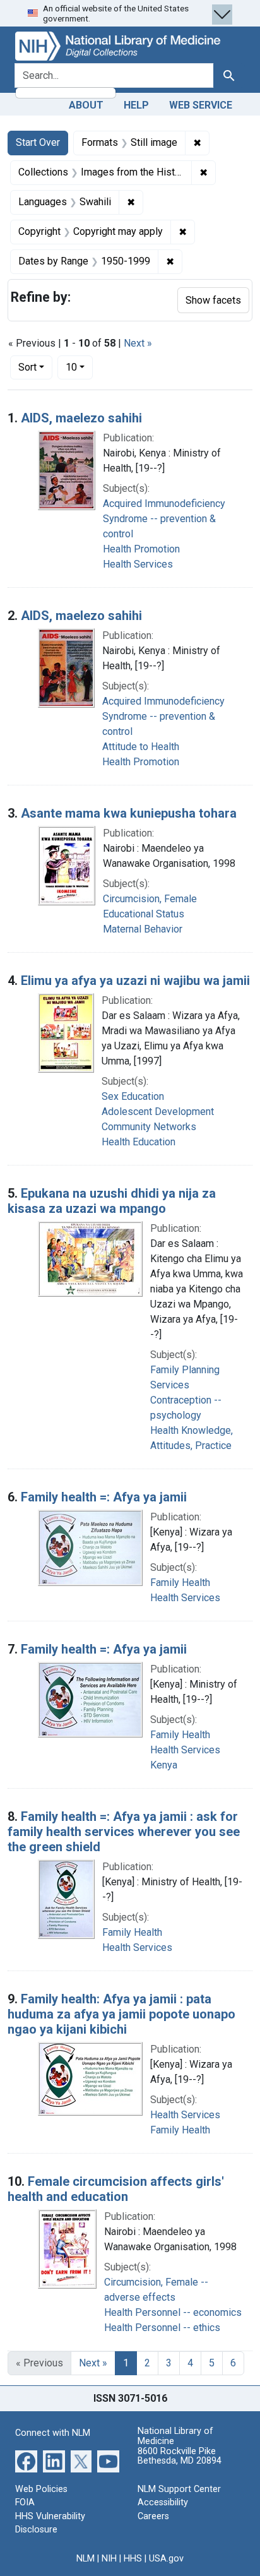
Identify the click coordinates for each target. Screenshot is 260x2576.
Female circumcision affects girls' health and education (116, 2189)
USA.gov (166, 2559)
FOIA (25, 2502)
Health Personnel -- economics (173, 2312)
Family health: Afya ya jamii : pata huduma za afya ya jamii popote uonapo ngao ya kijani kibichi (121, 2014)
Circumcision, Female (150, 899)
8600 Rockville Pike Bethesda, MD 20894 (180, 2456)
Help (136, 105)
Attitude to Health (141, 747)
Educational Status (144, 914)
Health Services (138, 564)
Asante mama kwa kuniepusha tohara (129, 813)
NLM (86, 2559)
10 (79, 367)
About (86, 105)
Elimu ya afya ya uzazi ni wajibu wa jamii (135, 981)
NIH (109, 2559)
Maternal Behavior (143, 929)
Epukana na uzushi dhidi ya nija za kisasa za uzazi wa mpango (112, 1201)
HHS (133, 2559)
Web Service (201, 105)
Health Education (139, 1142)
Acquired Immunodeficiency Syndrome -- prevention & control (164, 519)
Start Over (38, 142)
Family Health (180, 1583)
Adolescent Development (158, 1112)
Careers (153, 2516)
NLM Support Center (179, 2489)
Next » (138, 343)
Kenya (164, 1765)
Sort (27, 367)
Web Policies (41, 2489)
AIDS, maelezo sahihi (81, 418)
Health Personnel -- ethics (162, 2328)
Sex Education (133, 1096)
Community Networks (149, 1127)
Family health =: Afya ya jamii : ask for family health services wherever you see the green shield (124, 1832)
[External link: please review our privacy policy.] (26, 2460)
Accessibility (163, 2502)
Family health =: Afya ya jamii (104, 1497)
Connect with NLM (53, 2433)
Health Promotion (141, 549)
